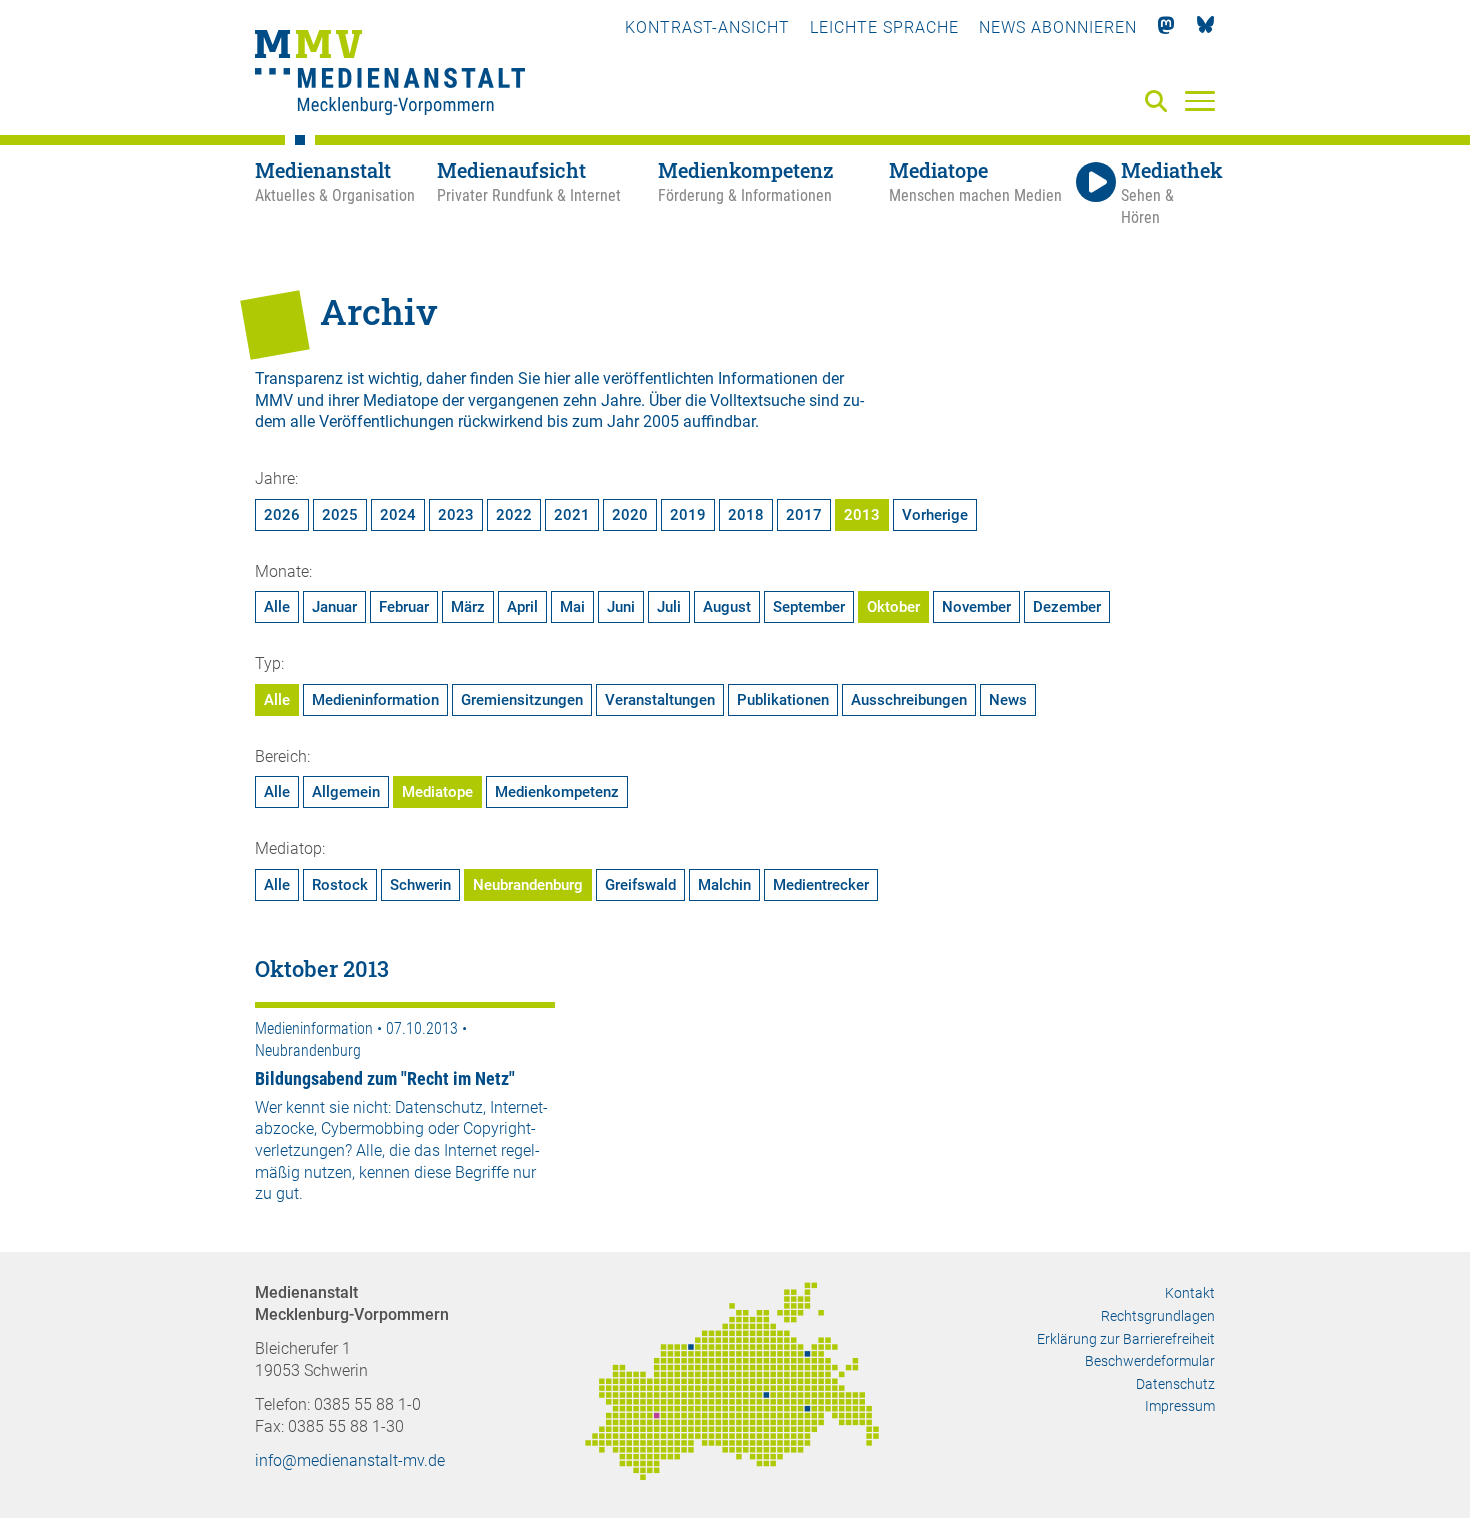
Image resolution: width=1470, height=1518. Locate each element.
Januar (334, 607)
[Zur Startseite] (390, 75)
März (468, 607)
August (727, 607)
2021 (572, 515)
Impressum (1180, 1406)
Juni (621, 607)
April (522, 607)
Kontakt (1190, 1293)
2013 (862, 515)
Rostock (340, 885)
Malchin (724, 885)
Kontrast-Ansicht (707, 27)
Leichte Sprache (884, 27)
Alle (277, 607)
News (1008, 700)
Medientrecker (821, 885)
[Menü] (1200, 100)
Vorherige (935, 515)
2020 (630, 515)
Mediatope (437, 792)
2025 (340, 515)
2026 (282, 515)
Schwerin (420, 885)
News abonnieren (1058, 27)
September (809, 607)
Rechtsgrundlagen (1158, 1316)
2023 (456, 515)
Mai (572, 607)
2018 (746, 515)
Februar (404, 607)
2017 (804, 515)
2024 (398, 515)
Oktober (893, 607)
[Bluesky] (1205, 27)
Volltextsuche (757, 400)
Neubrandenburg (528, 885)
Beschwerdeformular (1150, 1361)
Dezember (1067, 607)
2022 (514, 515)
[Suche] (1160, 102)
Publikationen (783, 700)
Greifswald (640, 885)
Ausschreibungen (909, 700)
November (976, 607)
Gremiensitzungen (522, 700)
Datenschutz (1175, 1384)
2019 (688, 515)
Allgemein (346, 792)
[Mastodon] (1166, 27)
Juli (669, 607)
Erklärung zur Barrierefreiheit (1126, 1339)
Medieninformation (375, 700)
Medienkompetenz (557, 792)
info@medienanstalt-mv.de (350, 1460)
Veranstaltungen (660, 700)
